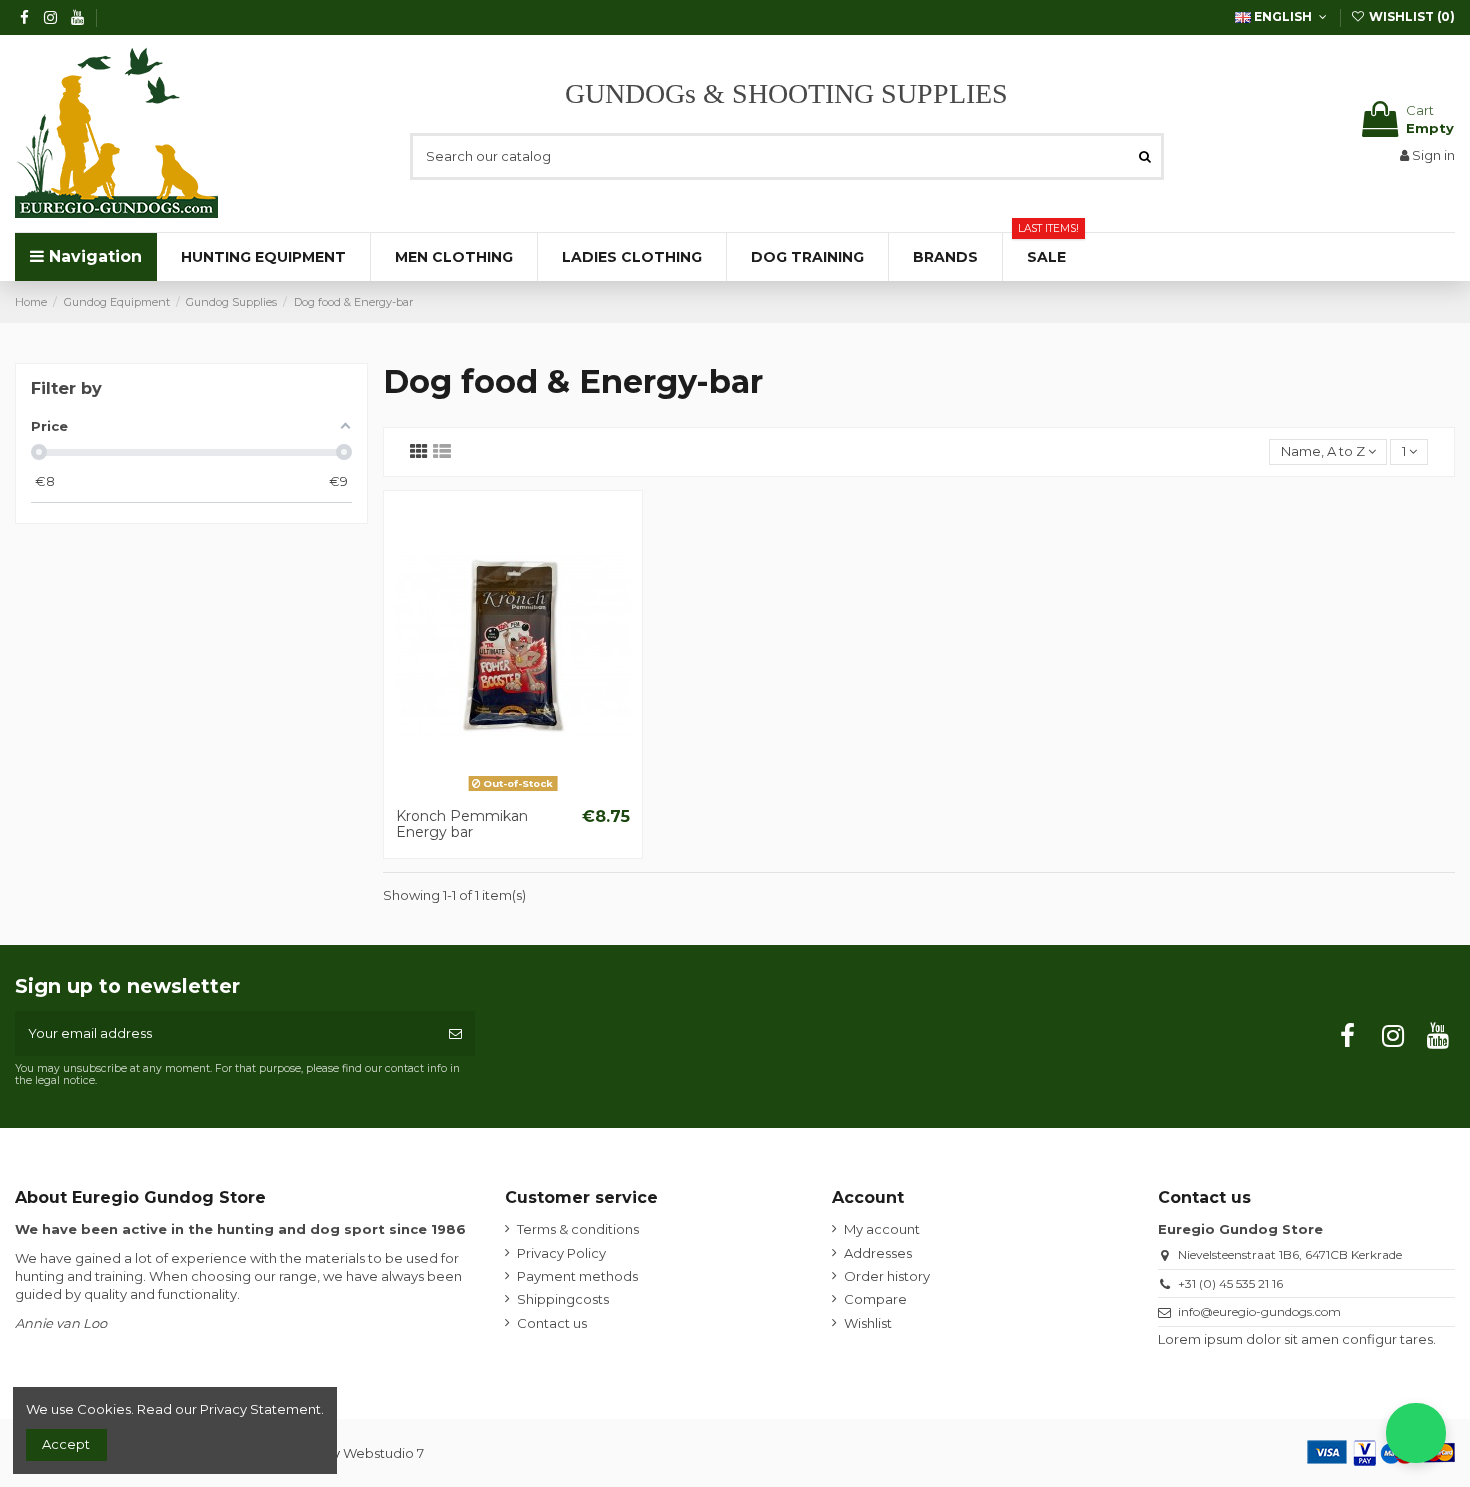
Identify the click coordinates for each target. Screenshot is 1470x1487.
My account (882, 1229)
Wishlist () (1410, 16)
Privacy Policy (561, 1253)
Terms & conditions (578, 1229)
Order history (887, 1276)
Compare (875, 1299)
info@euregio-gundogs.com (1259, 1311)
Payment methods (577, 1276)
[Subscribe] (455, 1034)
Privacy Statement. (262, 1409)
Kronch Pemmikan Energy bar (462, 824)
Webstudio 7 (383, 1453)
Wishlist (868, 1323)
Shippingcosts (563, 1299)
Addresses (878, 1253)
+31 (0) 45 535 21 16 (1230, 1283)
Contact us (552, 1323)
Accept (66, 1444)
